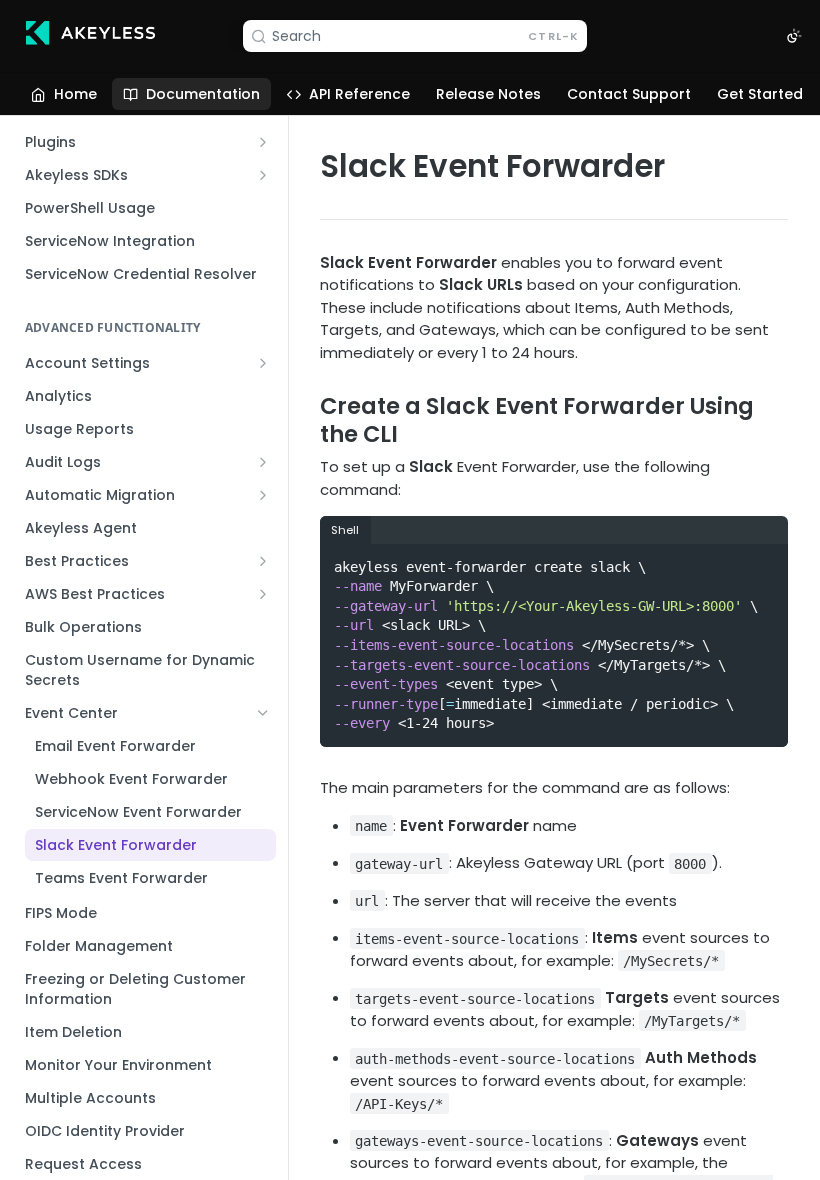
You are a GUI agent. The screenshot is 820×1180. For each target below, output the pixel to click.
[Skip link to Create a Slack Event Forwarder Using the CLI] (306, 420)
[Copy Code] (764, 561)
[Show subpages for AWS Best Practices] (263, 594)
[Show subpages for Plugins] (263, 142)
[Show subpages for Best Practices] (263, 561)
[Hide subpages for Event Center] (263, 713)
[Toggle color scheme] (794, 36)
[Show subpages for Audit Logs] (263, 462)
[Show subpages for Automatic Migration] (263, 495)
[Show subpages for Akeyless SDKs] (263, 175)
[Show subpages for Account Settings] (263, 363)
